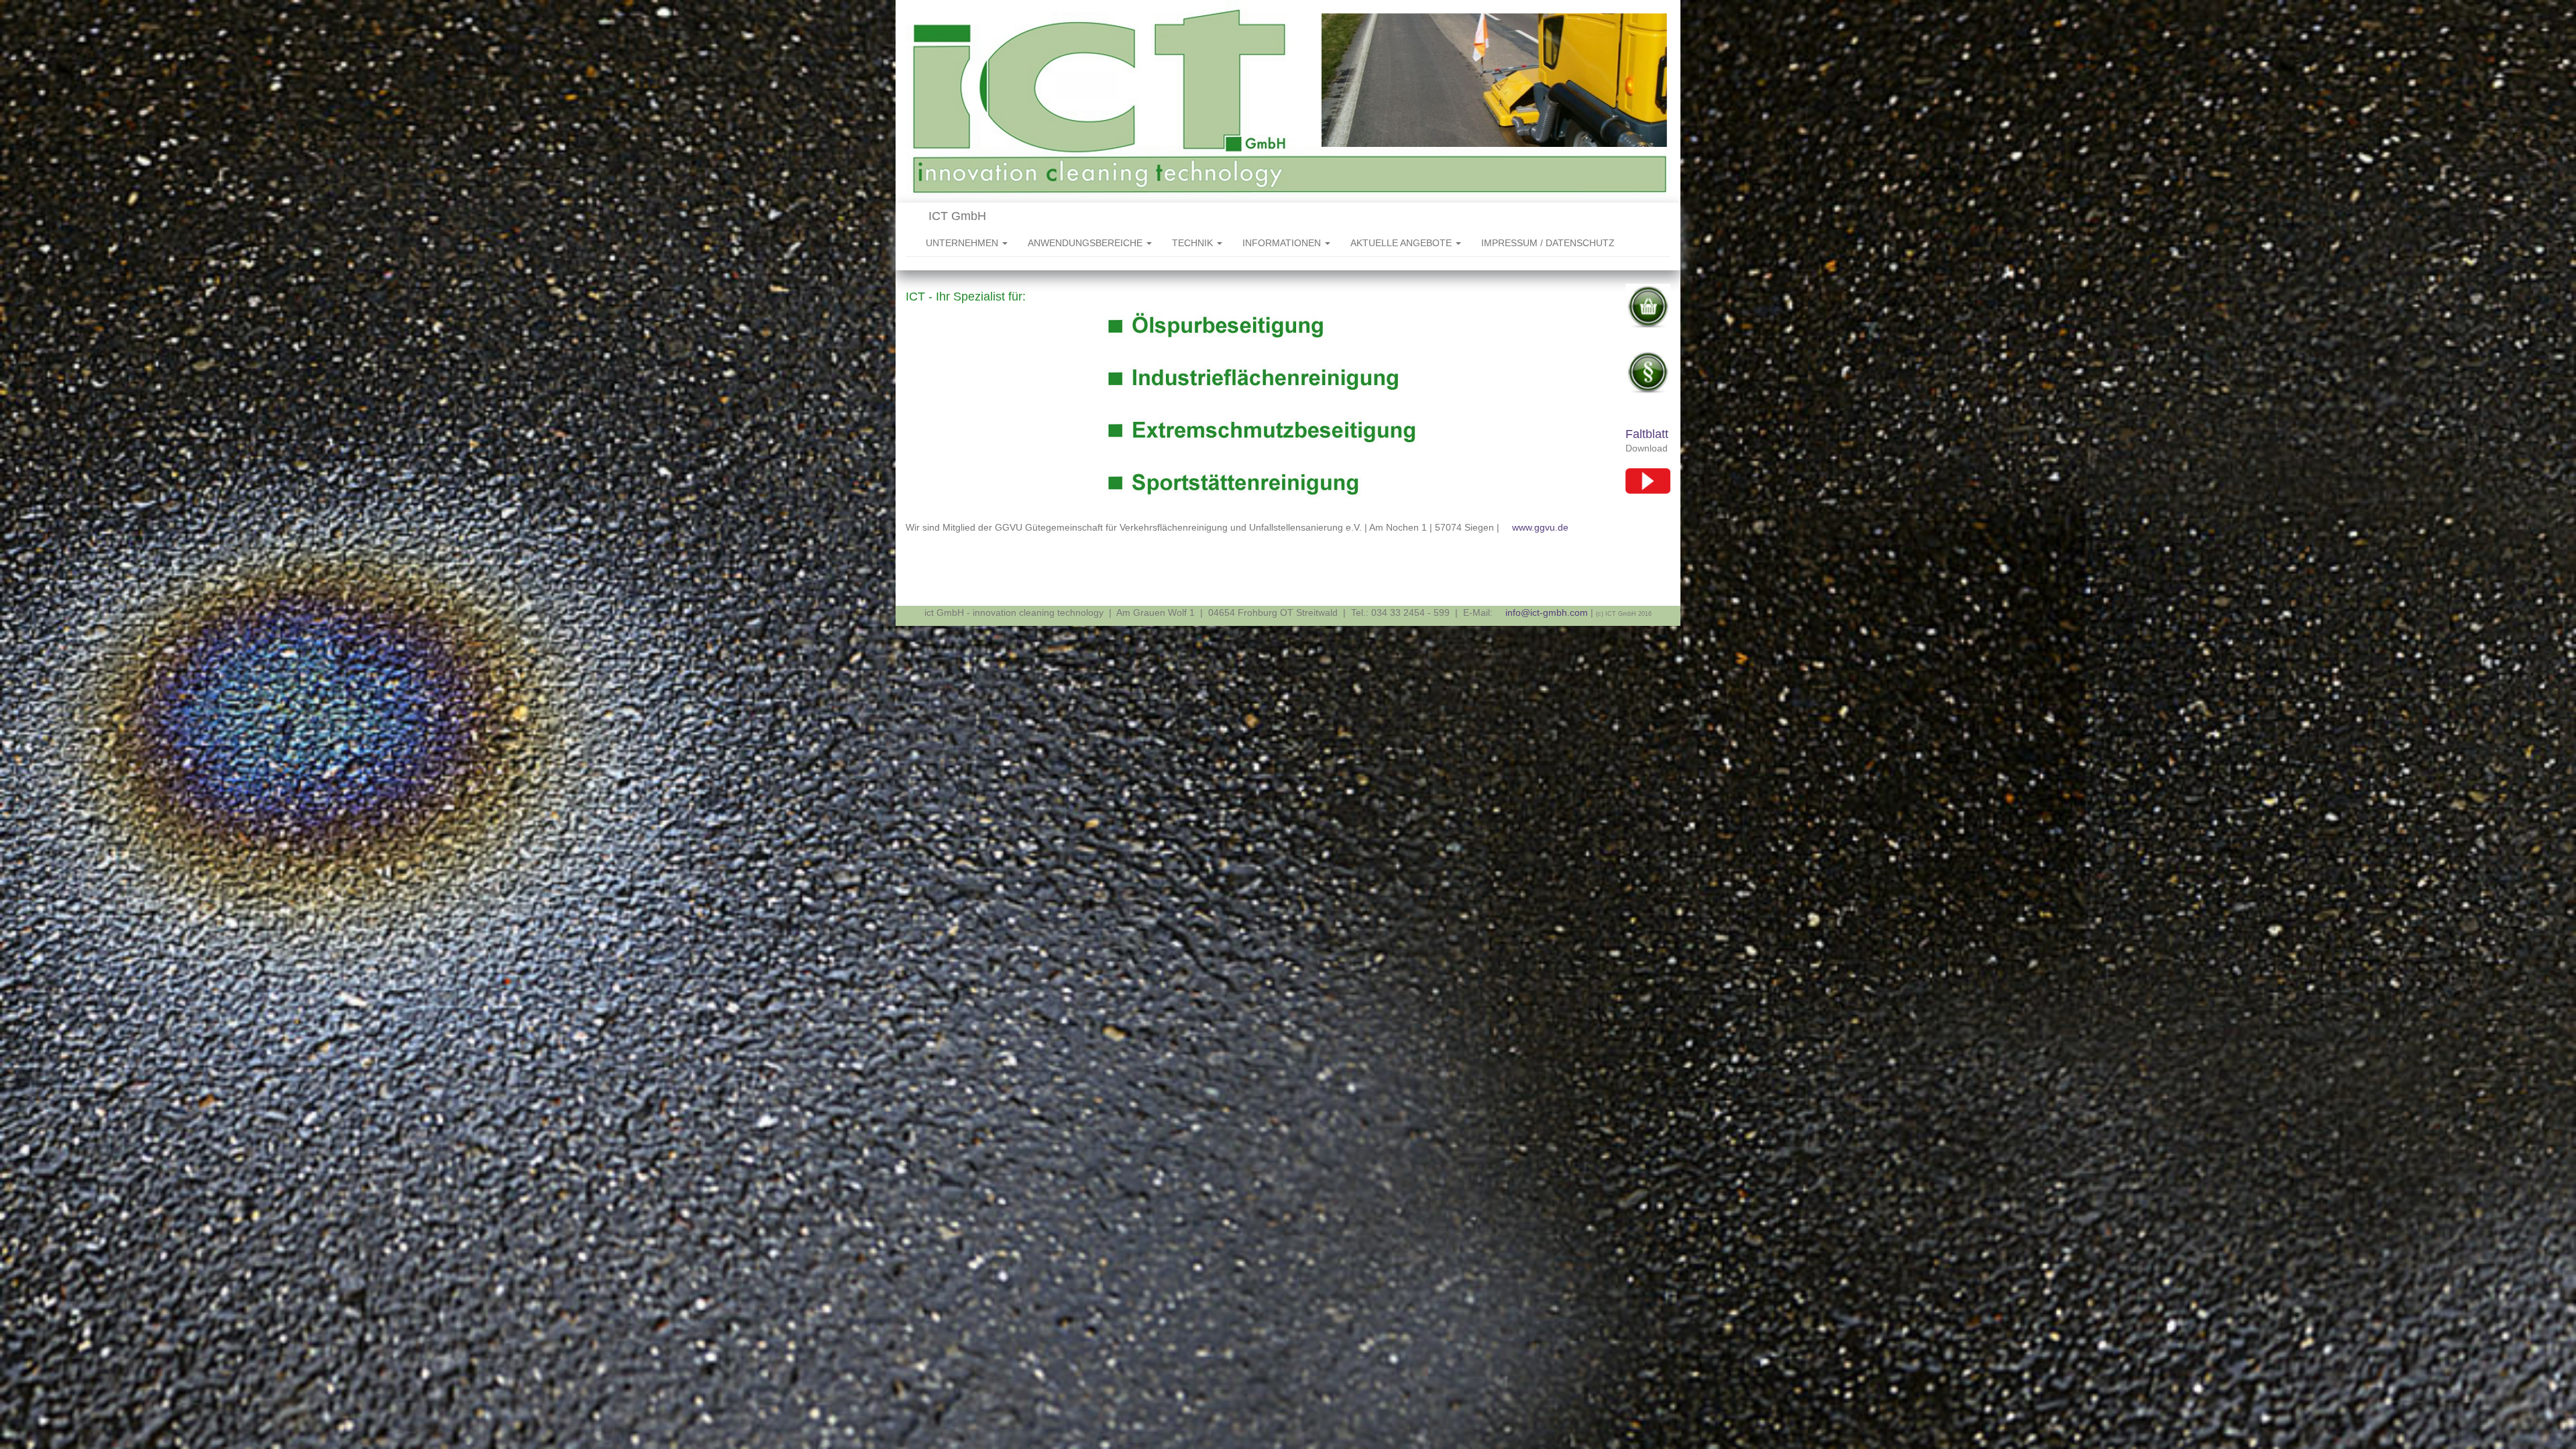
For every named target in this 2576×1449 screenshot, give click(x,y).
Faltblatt (1647, 434)
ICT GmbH (956, 216)
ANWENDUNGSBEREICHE (1086, 243)
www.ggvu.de (1540, 527)
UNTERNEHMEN (963, 243)
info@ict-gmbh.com (1547, 612)
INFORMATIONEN (1283, 243)
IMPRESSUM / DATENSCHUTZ (1548, 243)
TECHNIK (1194, 243)
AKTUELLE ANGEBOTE (1402, 243)
